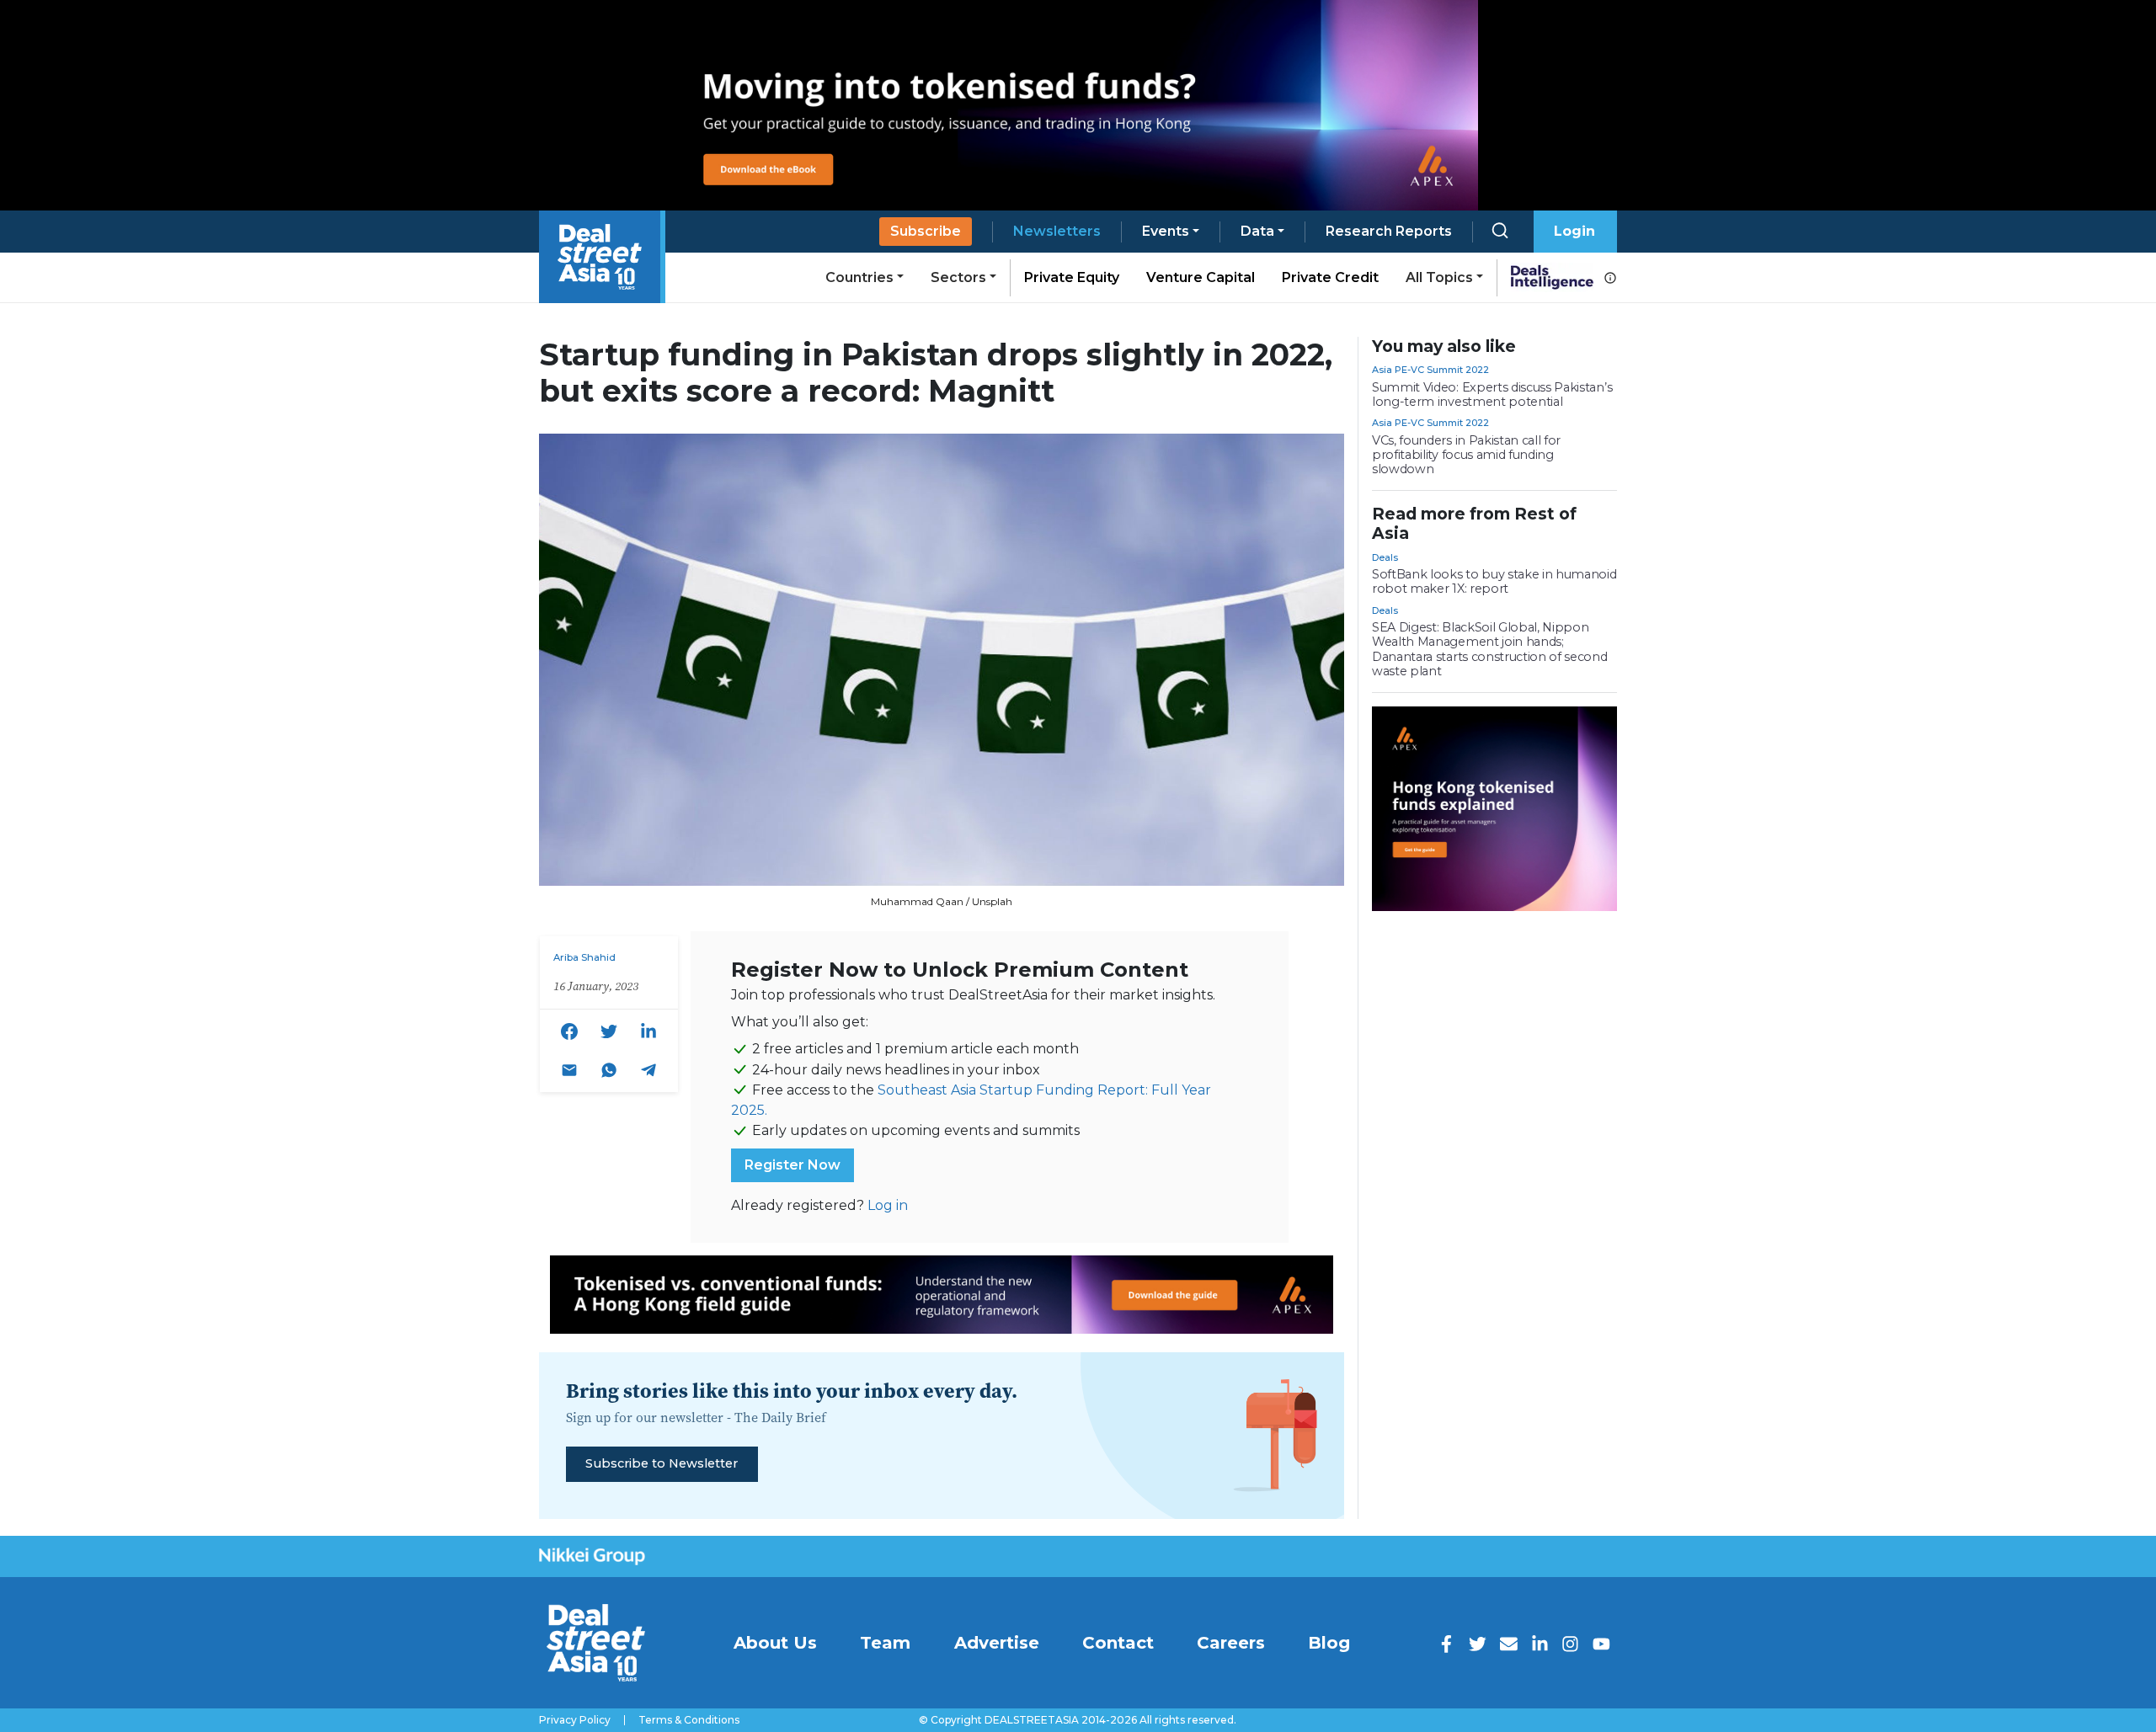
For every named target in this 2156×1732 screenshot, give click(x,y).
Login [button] (1574, 231)
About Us (775, 1643)
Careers (1231, 1643)
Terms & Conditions (689, 1720)
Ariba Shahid (584, 957)
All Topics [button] (1439, 277)
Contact (1118, 1643)
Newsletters (1057, 231)
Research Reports (1389, 231)
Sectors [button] (958, 277)
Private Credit (1330, 277)
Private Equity (1072, 277)
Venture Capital (1201, 277)
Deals (1385, 557)
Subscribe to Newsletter (662, 1463)
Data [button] (1257, 231)
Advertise (997, 1643)
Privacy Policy (575, 1720)
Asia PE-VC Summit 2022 (1430, 370)
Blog (1329, 1643)
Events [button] (1166, 231)
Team (885, 1643)
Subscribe (926, 231)
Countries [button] (859, 277)
